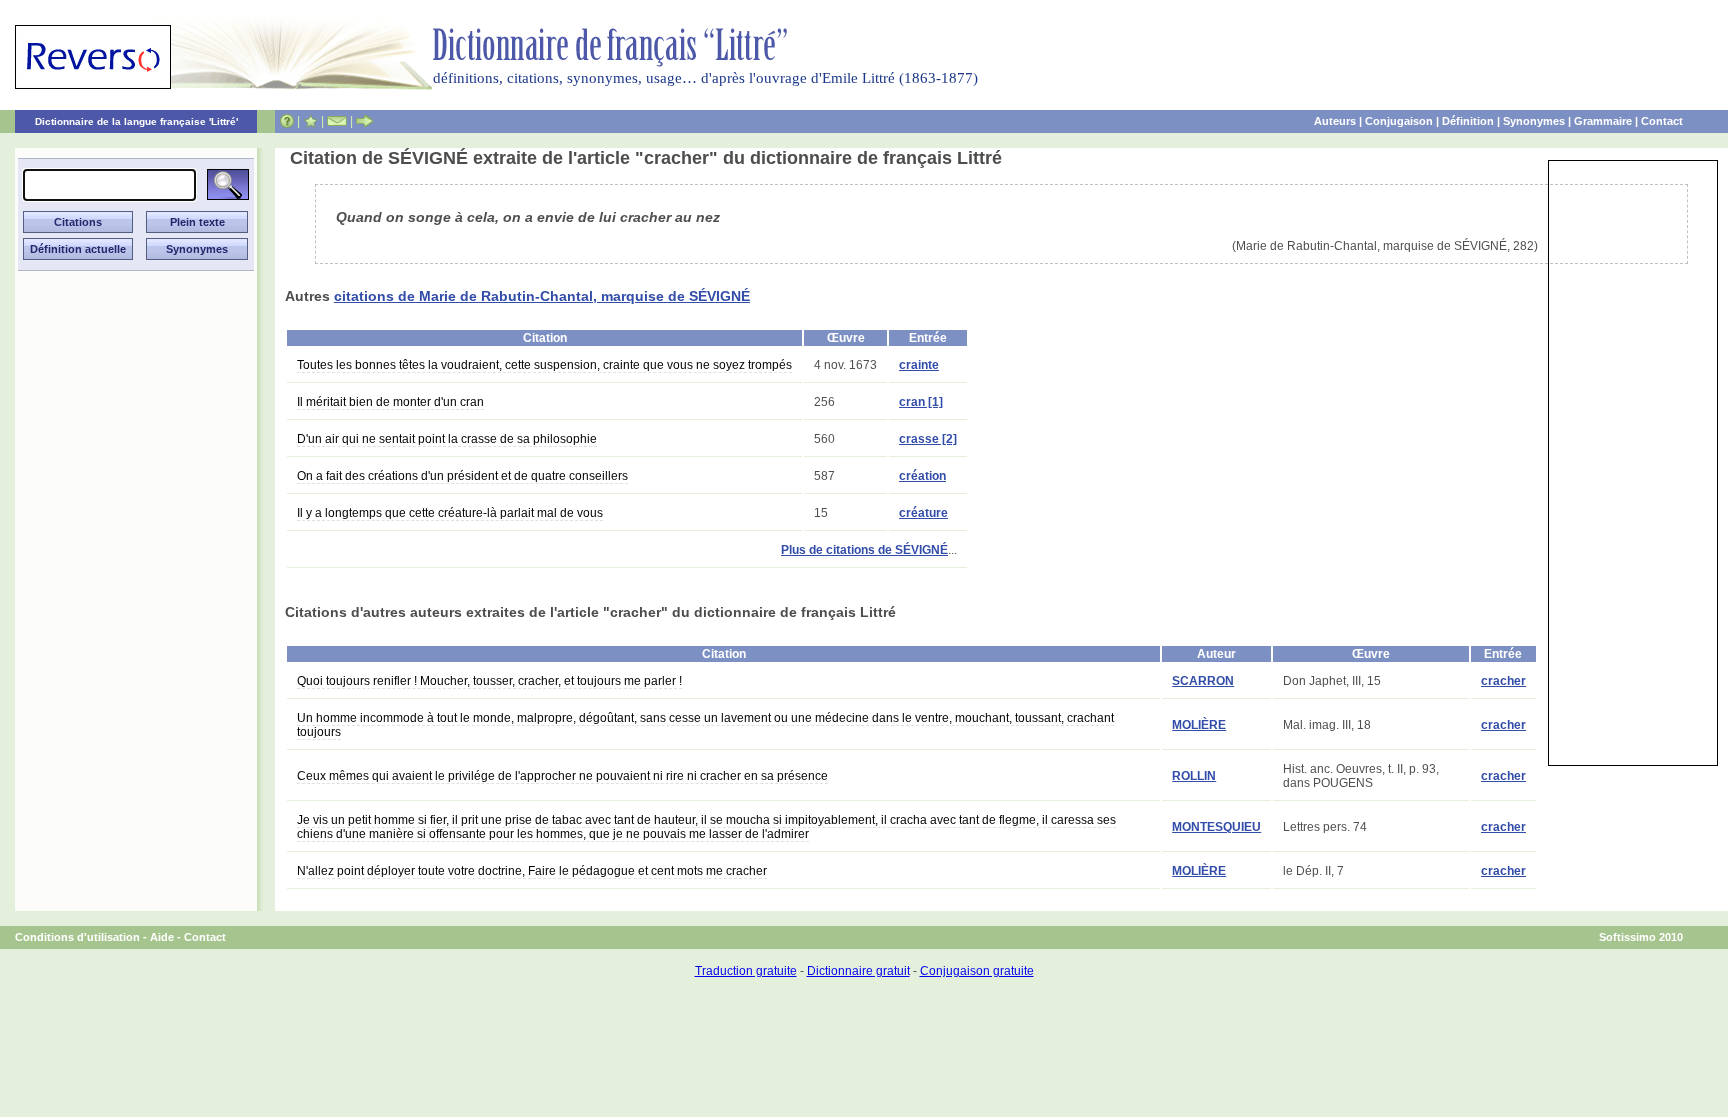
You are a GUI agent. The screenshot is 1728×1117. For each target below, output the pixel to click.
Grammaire (1603, 121)
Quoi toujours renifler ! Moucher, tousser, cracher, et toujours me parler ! (489, 681)
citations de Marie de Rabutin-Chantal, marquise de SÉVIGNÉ (542, 296)
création (922, 476)
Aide (162, 937)
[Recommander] (364, 121)
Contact (1662, 121)
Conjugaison (1399, 121)
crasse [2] (928, 439)
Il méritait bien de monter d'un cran (390, 402)
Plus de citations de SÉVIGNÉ (864, 550)
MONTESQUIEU (1216, 827)
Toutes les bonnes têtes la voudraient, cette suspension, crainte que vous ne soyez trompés (544, 365)
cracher (1503, 681)
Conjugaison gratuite (977, 971)
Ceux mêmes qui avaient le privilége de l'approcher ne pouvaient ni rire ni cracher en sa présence (562, 776)
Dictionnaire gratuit (858, 971)
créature (923, 513)
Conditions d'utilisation (77, 937)
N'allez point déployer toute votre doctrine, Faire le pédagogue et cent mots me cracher (532, 871)
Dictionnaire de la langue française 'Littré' (136, 121)
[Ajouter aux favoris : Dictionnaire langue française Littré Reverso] (310, 121)
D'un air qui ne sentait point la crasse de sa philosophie (447, 439)
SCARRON (1203, 681)
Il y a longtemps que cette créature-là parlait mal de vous (450, 513)
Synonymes (1534, 121)
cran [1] (921, 402)
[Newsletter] (337, 121)
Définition (1468, 121)
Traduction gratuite (746, 971)
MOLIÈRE (1199, 725)
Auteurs (1335, 121)
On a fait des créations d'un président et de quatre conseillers (462, 476)
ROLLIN (1194, 776)
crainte (919, 365)
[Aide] (287, 121)
